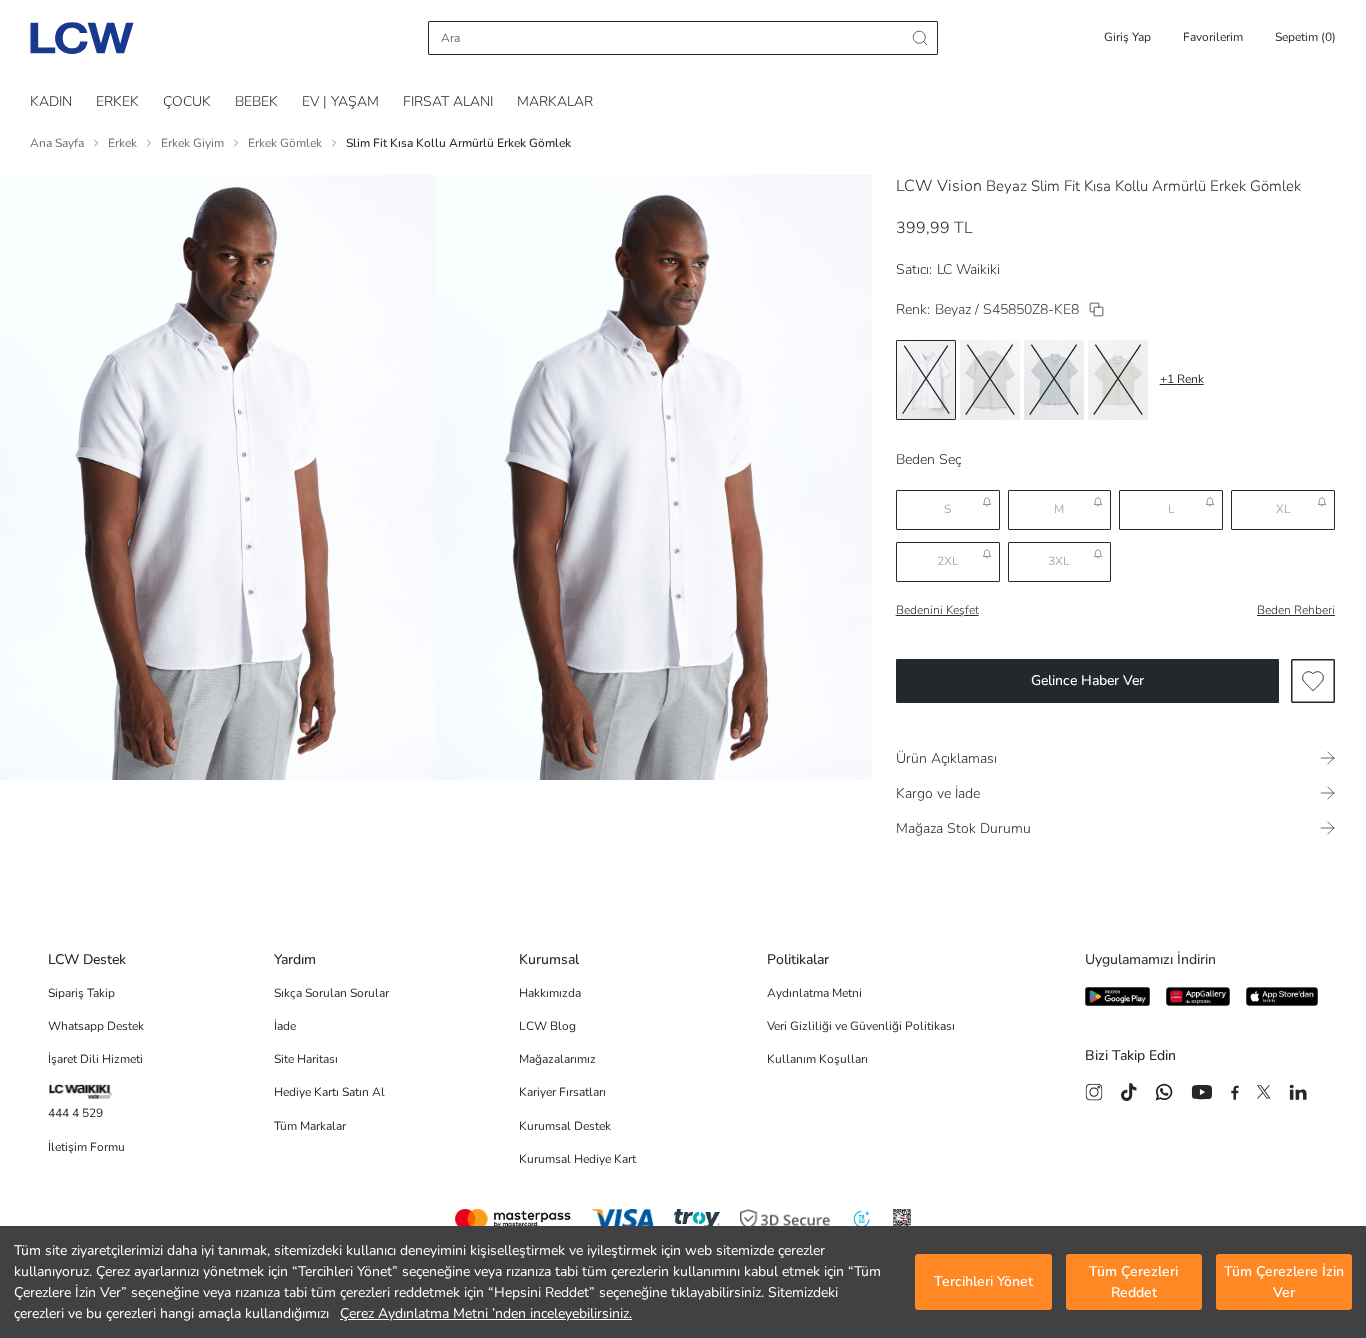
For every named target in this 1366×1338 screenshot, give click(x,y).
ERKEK (117, 101)
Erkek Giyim (192, 143)
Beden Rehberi (1296, 610)
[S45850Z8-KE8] (1096, 309)
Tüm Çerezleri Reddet (1133, 1282)
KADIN (51, 101)
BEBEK (256, 101)
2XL (948, 561)
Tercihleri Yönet (983, 1282)
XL (1283, 509)
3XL (1059, 561)
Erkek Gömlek (285, 143)
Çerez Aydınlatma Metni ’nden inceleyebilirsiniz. (486, 1313)
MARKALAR (555, 101)
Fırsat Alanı (448, 101)
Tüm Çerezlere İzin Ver (1284, 1282)
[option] (926, 380)
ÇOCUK (187, 101)
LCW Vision (939, 186)
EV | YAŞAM (340, 101)
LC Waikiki (968, 269)
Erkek (122, 143)
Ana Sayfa (57, 143)
